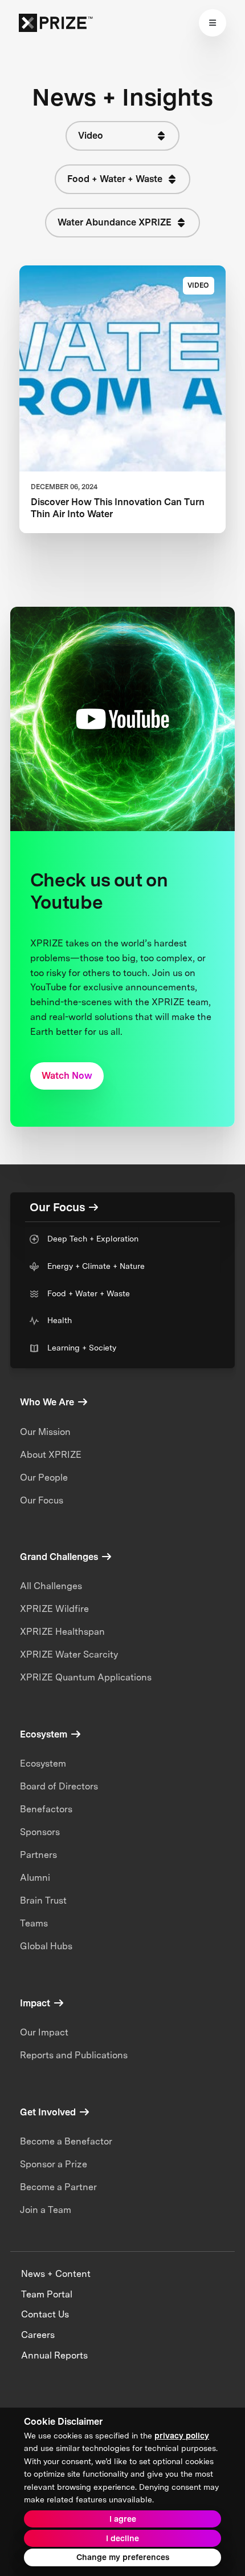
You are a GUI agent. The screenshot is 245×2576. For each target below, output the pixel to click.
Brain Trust (43, 1900)
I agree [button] (123, 2519)
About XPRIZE (51, 1455)
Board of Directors (59, 1786)
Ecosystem (43, 1763)
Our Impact (44, 2032)
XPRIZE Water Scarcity (69, 1654)
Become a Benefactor (66, 2141)
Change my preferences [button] (123, 2557)
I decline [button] (122, 2538)
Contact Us (45, 2314)
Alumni (35, 1878)
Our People (44, 1478)
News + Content (56, 2274)
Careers (38, 2335)
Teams (34, 1923)
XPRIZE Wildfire (54, 1609)
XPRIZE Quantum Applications (86, 1677)
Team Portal (47, 2294)
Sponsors (40, 1832)
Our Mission (45, 1432)
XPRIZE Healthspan (62, 1632)
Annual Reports (54, 2355)
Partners (38, 1855)
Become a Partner (58, 2187)
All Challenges (51, 1586)
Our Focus (42, 1500)
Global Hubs (46, 1946)
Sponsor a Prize (54, 2164)
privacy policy (182, 2436)
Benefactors (46, 1809)
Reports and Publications (74, 2055)
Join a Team (46, 2210)
